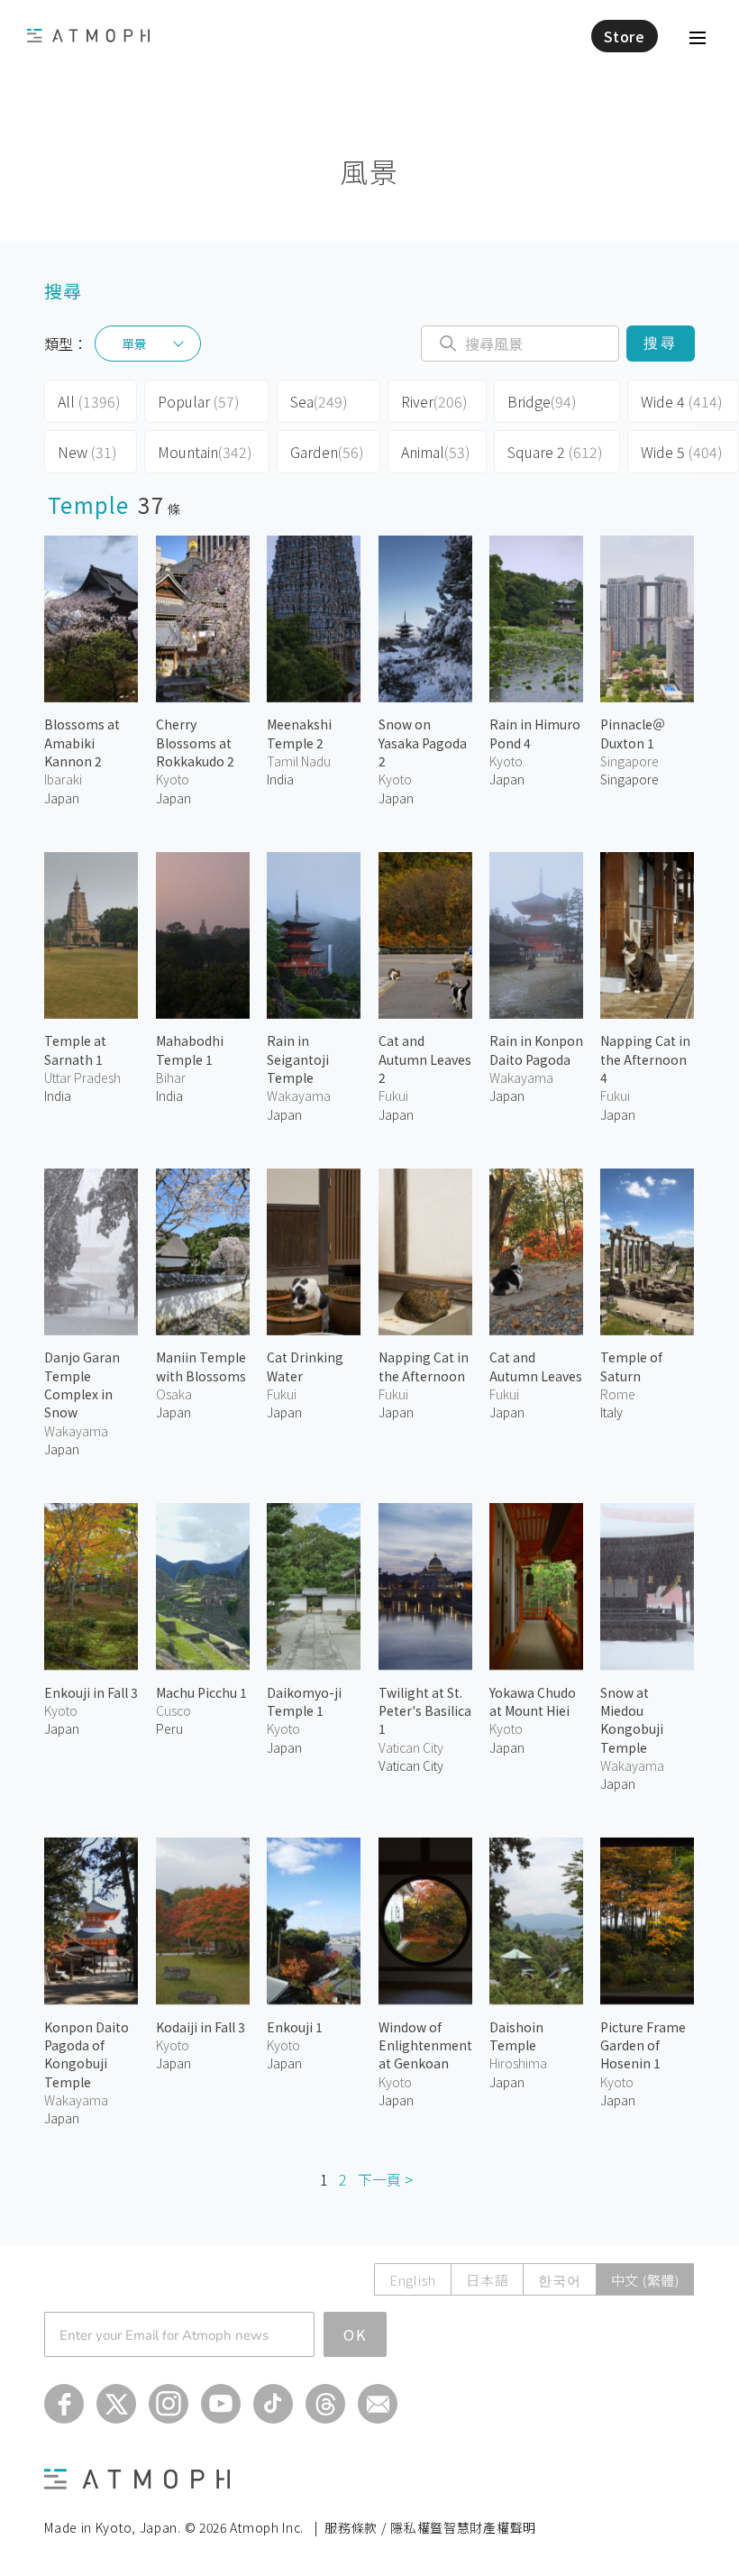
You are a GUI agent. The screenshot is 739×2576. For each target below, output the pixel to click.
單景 (134, 344)
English (413, 2280)
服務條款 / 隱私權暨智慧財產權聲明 (430, 2527)
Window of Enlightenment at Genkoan (425, 2045)
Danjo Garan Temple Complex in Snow (82, 1384)
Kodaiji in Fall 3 (201, 2027)
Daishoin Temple (516, 2036)
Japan (62, 798)
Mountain (205, 452)
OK (355, 2334)
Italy (611, 1412)
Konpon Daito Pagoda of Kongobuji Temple (87, 2054)
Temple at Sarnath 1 (75, 1050)
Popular (199, 401)
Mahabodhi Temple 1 (190, 1050)
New (87, 452)
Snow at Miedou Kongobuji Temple (632, 1720)
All (89, 401)
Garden (327, 452)
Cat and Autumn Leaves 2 (425, 1059)
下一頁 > (385, 2179)
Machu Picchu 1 (201, 1692)
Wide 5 (682, 452)
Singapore (630, 779)
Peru (169, 1728)
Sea (319, 401)
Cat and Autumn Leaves (536, 1366)
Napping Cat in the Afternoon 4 (645, 1059)
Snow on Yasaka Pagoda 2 (423, 743)
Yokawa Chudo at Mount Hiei (533, 1701)
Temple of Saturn (631, 1366)
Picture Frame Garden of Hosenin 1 (643, 2045)
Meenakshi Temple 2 (299, 733)
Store (625, 36)
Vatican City (411, 1765)
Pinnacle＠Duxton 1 (633, 733)
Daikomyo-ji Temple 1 (304, 1701)
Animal (436, 452)
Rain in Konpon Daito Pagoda (536, 1050)
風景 (369, 171)
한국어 (559, 2280)
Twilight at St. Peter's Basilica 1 (425, 1711)
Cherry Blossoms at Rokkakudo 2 (195, 743)
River (434, 401)
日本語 (487, 2280)
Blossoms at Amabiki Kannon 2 (82, 743)
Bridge (542, 401)
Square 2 (555, 452)
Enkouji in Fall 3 (91, 1692)
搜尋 (660, 343)
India (280, 779)
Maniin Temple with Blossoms (201, 1366)
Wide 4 (682, 401)
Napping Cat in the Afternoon (424, 1366)
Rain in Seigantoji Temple (298, 1059)
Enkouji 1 (295, 2027)
